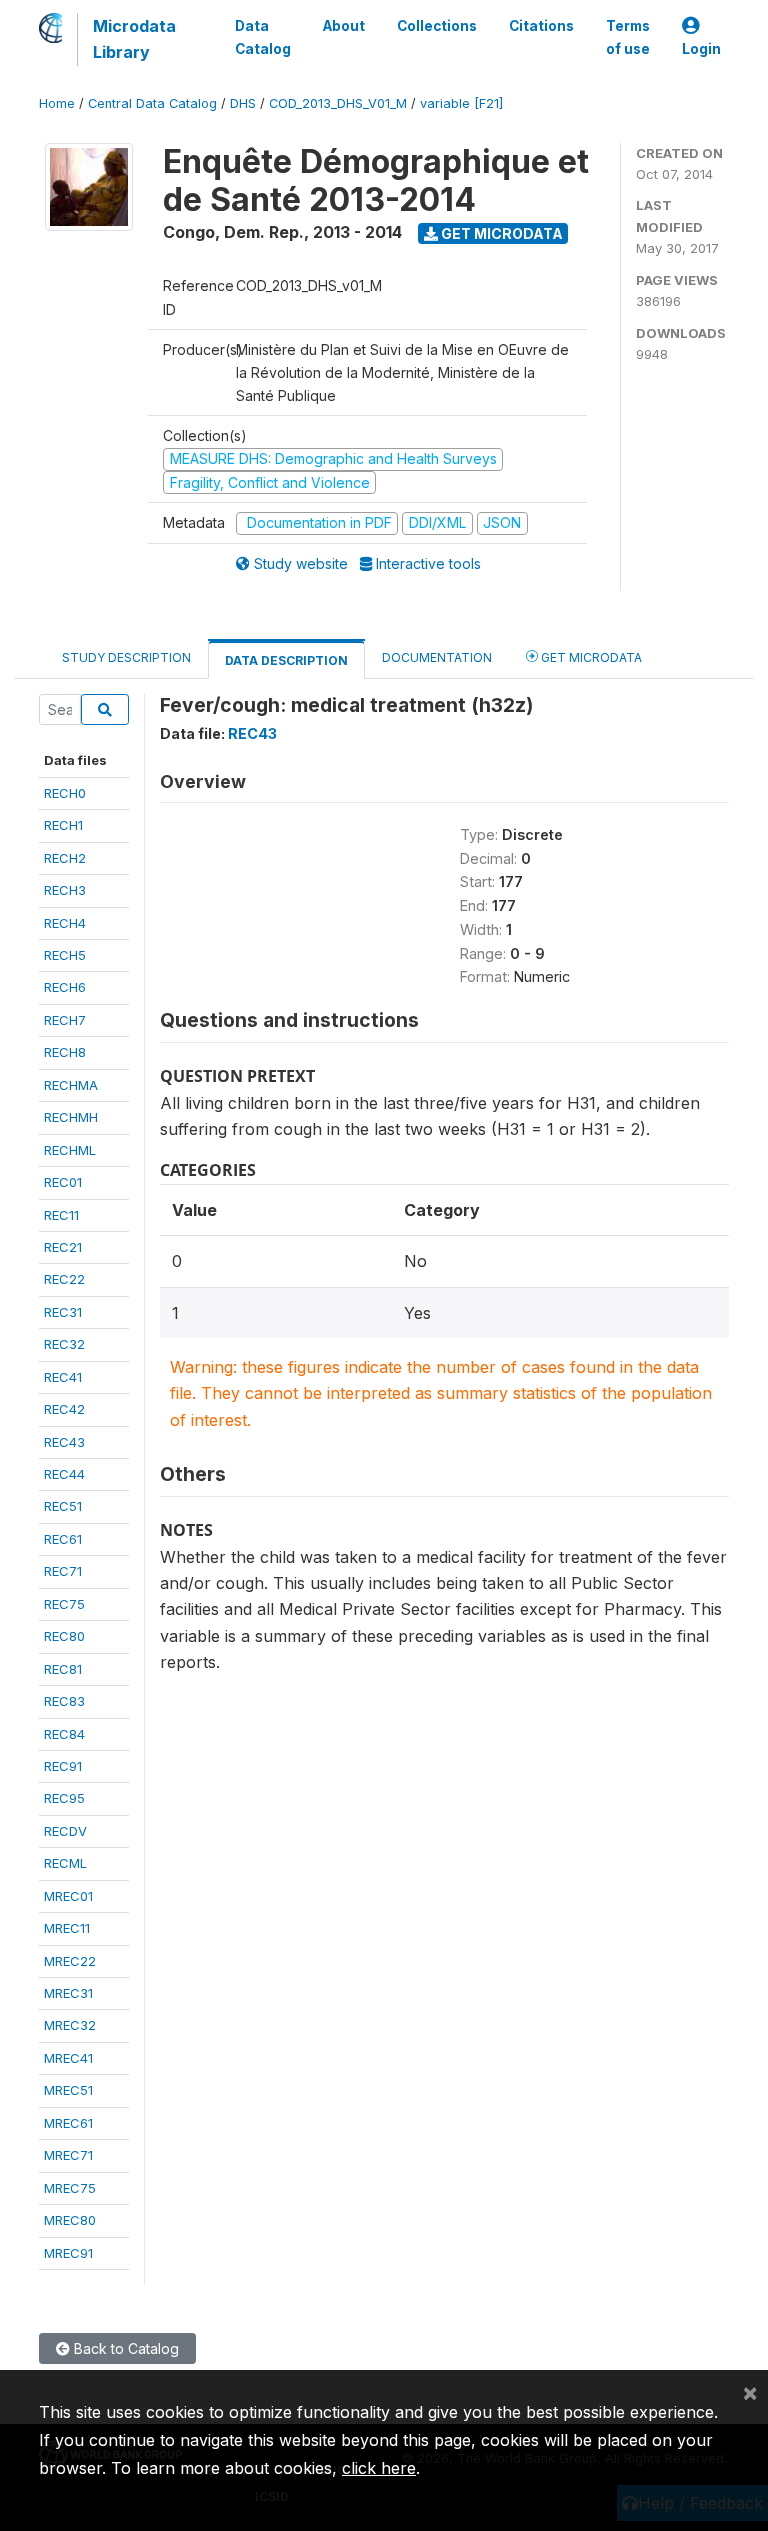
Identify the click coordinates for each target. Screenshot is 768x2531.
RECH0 (65, 793)
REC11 (61, 1215)
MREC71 (68, 2155)
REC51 (63, 1506)
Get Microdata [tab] (590, 657)
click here (379, 2468)
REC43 (64, 1442)
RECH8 (65, 1052)
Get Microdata (500, 233)
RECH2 (65, 858)
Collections (437, 26)
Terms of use (628, 37)
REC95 (64, 1798)
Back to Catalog (124, 2348)
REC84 (64, 1734)
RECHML (70, 1150)
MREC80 (70, 2220)
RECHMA (71, 1085)
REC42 (64, 1409)
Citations (541, 26)
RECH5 (65, 955)
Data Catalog (263, 37)
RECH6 (65, 987)
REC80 (64, 1636)
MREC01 (68, 1896)
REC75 (64, 1604)
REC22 (64, 1279)
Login (701, 49)
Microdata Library (134, 39)
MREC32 (70, 2025)
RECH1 (63, 825)
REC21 (63, 1247)
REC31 (63, 1312)
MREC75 (70, 2188)
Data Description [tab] (286, 660)
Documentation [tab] (437, 657)
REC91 (63, 1766)
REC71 (63, 1571)
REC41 (63, 1377)
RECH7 (65, 1020)
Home (57, 103)
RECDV (65, 1831)
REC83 (64, 1701)
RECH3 (65, 890)
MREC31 (68, 1993)
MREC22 (70, 1961)
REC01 (63, 1182)
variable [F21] (461, 103)
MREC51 (68, 2090)
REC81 (63, 1669)
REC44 (64, 1474)
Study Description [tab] (126, 657)
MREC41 (68, 2058)
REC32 (64, 1344)
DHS (243, 103)
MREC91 (68, 2253)
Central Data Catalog (152, 103)
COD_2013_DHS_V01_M (338, 103)
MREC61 (68, 2123)
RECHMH (71, 1117)
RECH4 (65, 923)
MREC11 (67, 1928)
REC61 (63, 1539)
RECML (65, 1863)
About (344, 26)
